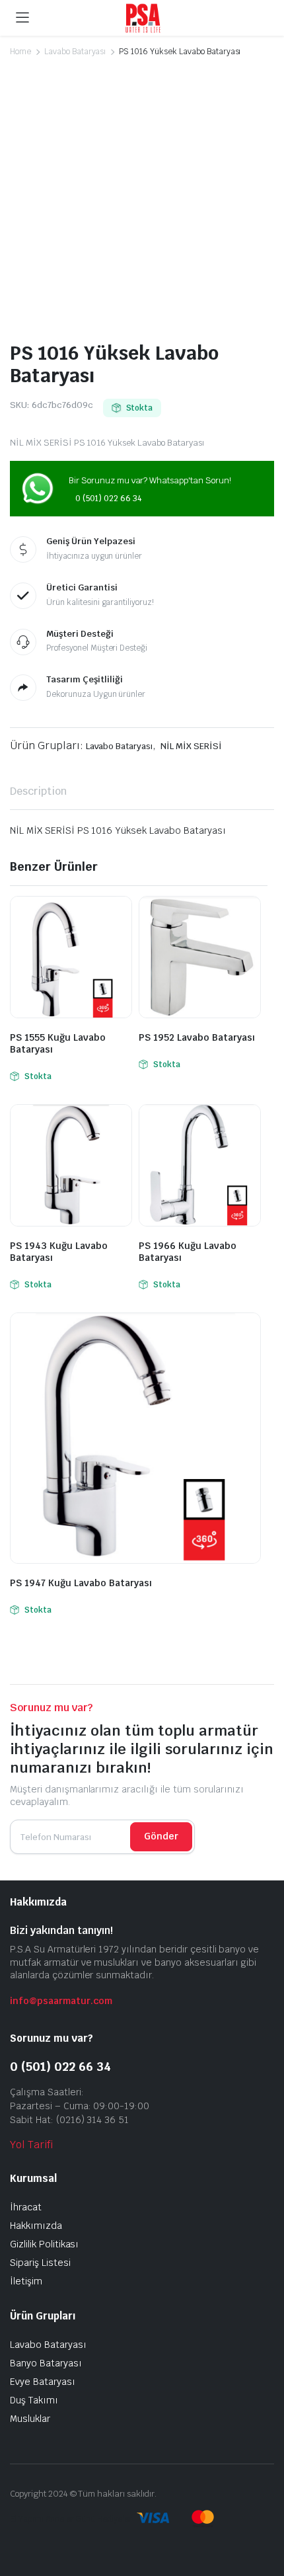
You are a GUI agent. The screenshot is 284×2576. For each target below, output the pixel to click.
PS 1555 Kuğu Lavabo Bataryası (58, 1043)
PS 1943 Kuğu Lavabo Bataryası (59, 1252)
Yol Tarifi (31, 2145)
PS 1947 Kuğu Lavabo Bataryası (81, 1583)
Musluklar (30, 2419)
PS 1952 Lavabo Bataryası (197, 1037)
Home (20, 52)
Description (38, 791)
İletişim (26, 2281)
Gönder (161, 1836)
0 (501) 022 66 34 (108, 499)
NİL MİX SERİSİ (191, 746)
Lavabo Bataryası (75, 52)
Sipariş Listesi (40, 2263)
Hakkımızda (36, 2226)
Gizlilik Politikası (44, 2244)
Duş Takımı (34, 2400)
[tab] (38, 791)
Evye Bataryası (43, 2382)
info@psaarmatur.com (61, 2001)
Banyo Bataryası (46, 2363)
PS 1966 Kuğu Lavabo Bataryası (188, 1252)
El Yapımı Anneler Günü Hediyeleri (72, 2519)
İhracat (26, 2207)
